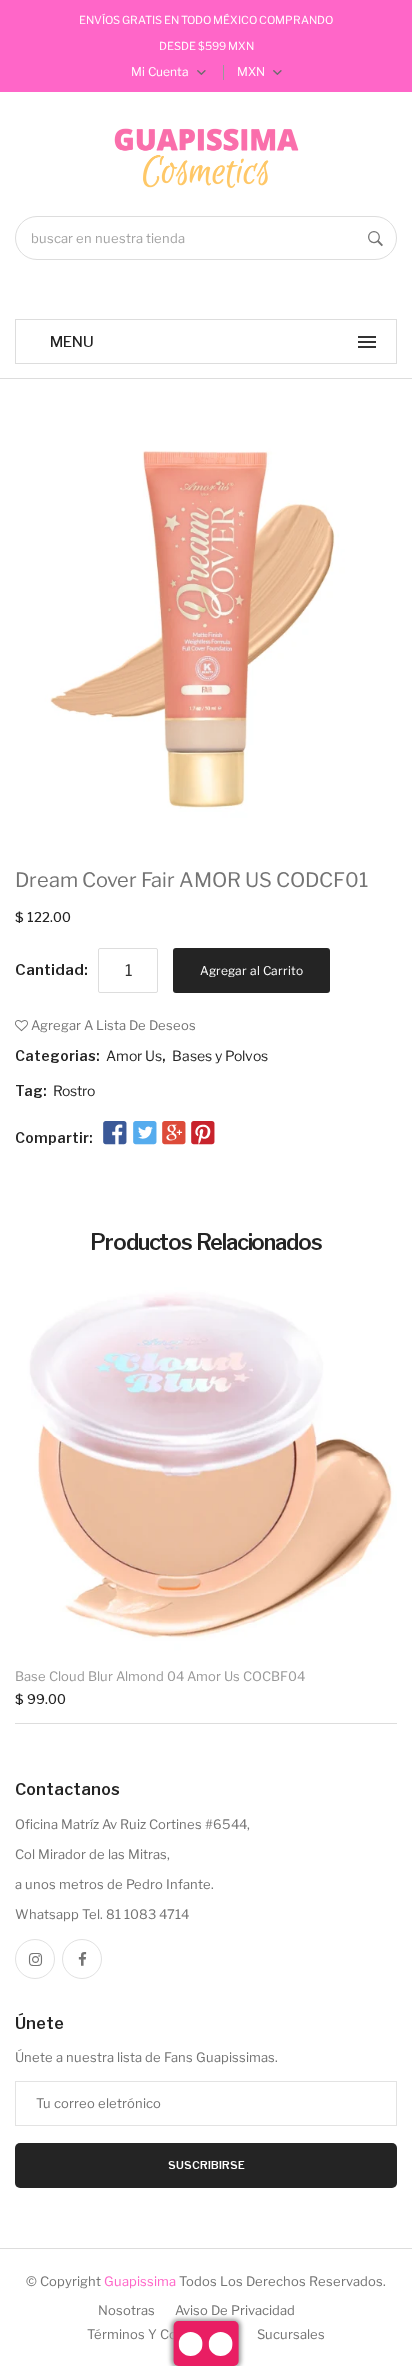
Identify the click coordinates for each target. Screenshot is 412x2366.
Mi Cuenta (161, 71)
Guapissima (140, 2281)
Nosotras (126, 2310)
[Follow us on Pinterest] (203, 1134)
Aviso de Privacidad (235, 2310)
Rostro (74, 1090)
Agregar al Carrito (251, 970)
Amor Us (134, 1055)
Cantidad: (51, 970)
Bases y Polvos (220, 1055)
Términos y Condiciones (162, 2334)
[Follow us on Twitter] (144, 1134)
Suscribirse (206, 2165)
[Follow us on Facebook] (115, 1134)
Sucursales (291, 2334)
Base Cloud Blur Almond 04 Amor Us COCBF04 (160, 1676)
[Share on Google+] (174, 1134)
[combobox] (206, 238)
